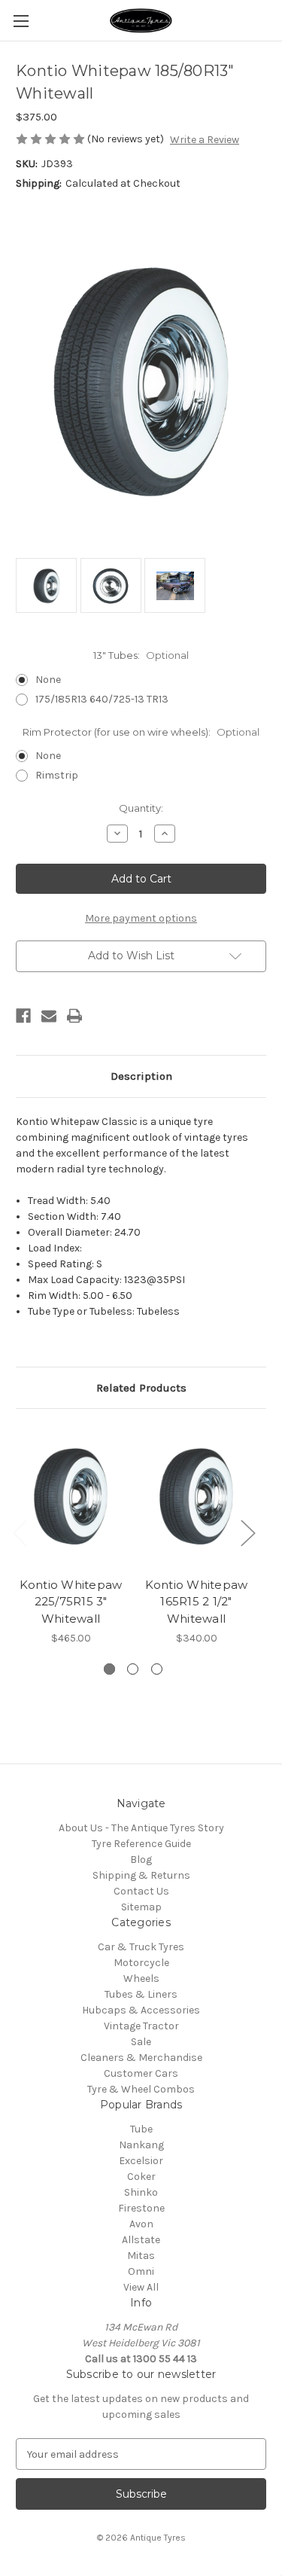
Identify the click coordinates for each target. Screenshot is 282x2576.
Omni (141, 2271)
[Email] (49, 1016)
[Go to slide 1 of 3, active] (109, 1669)
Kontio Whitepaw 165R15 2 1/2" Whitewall (197, 1602)
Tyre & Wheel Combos (141, 2089)
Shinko (141, 2192)
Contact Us (141, 1891)
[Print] (74, 1016)
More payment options (141, 918)
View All (141, 2287)
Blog (141, 1860)
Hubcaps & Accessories (141, 2010)
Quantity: (141, 808)
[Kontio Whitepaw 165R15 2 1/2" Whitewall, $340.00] (196, 1497)
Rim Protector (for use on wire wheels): (141, 732)
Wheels (141, 1978)
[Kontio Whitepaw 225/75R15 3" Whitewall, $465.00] (71, 1497)
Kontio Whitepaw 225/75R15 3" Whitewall (71, 1602)
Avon (141, 2224)
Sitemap (141, 1907)
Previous (20, 1532)
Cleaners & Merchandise (141, 2058)
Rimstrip (57, 775)
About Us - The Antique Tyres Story (141, 1828)
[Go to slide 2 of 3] (133, 1669)
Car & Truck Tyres (141, 1947)
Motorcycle (141, 1963)
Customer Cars (141, 2073)
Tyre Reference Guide (141, 1844)
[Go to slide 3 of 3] (157, 1669)
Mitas (141, 2256)
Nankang (141, 2145)
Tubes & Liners (141, 1994)
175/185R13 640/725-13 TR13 (102, 699)
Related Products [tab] (141, 1388)
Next (247, 1532)
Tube (141, 2129)
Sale (141, 2042)
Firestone (141, 2208)
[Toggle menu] (21, 21)
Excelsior (141, 2161)
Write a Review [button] (205, 140)
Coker (141, 2177)
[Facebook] (23, 1016)
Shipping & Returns (141, 1875)
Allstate (141, 2240)
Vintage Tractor (141, 2026)
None (48, 680)
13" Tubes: (141, 655)
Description (141, 1076)
